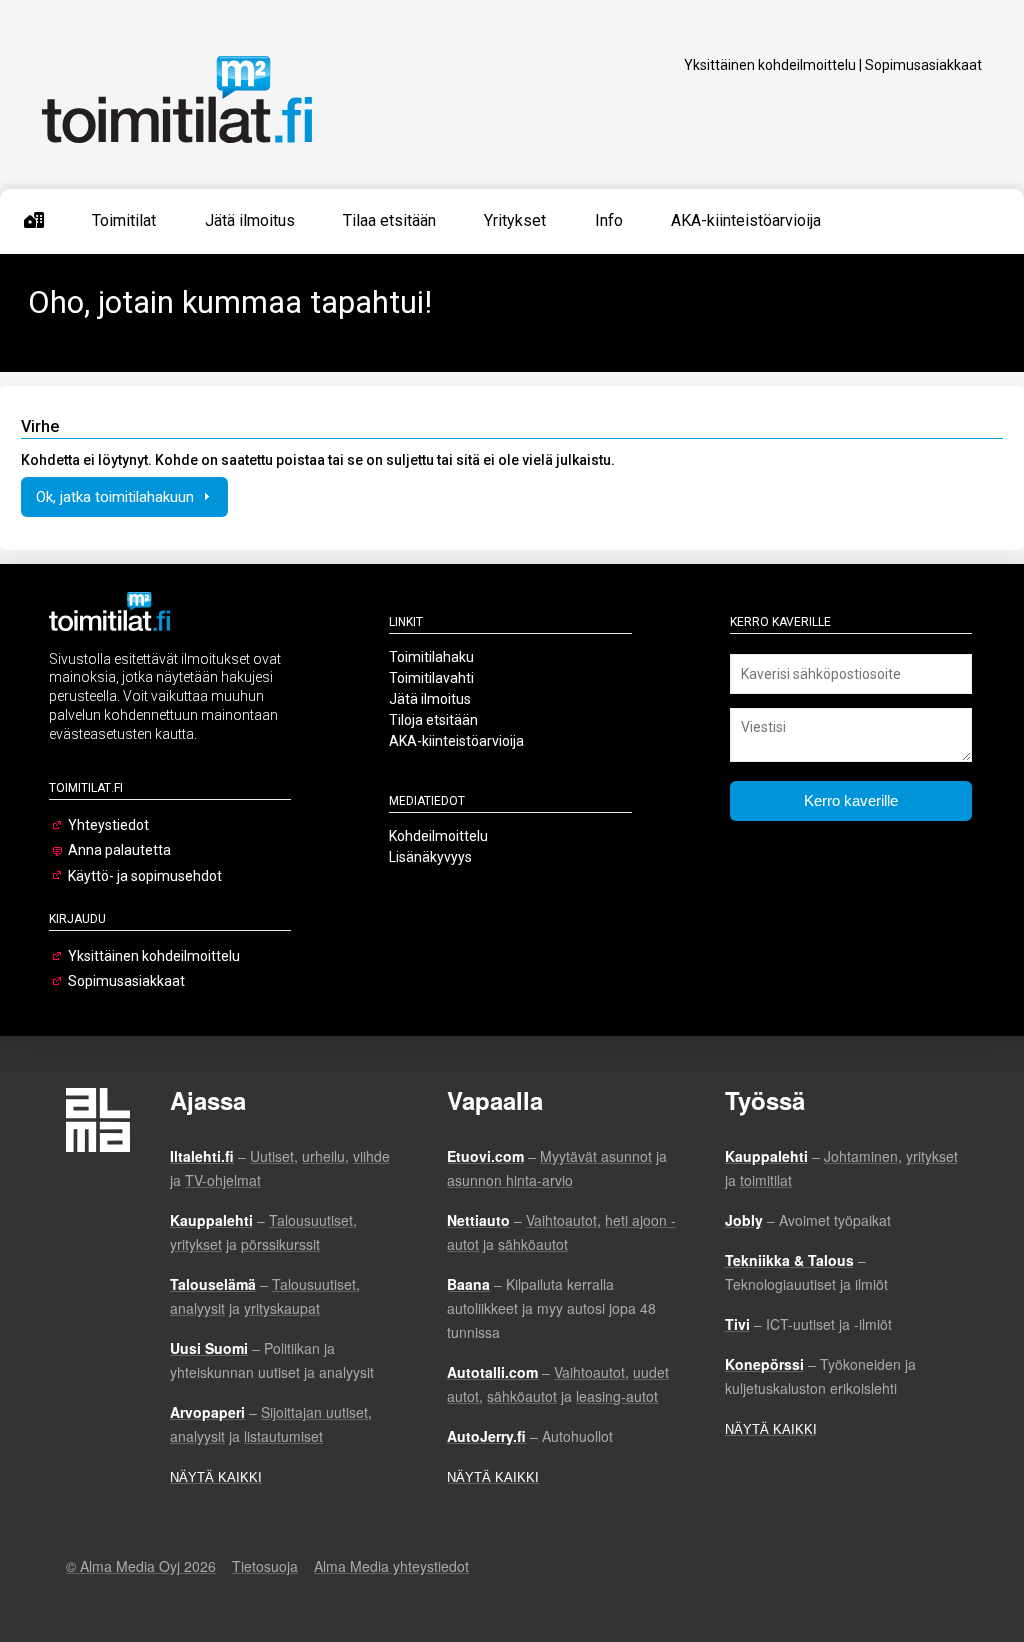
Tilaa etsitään (389, 220)
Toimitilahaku (431, 657)
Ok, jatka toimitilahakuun (117, 497)
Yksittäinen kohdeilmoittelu (770, 65)
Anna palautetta (119, 850)
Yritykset (515, 220)
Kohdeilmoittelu (438, 836)
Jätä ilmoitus (250, 220)
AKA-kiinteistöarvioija (746, 220)
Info (609, 220)
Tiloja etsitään (433, 720)
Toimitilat (124, 220)
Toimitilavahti (431, 678)
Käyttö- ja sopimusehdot (145, 876)
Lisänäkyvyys (430, 857)
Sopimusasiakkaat (923, 65)
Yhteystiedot (108, 825)
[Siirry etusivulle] (34, 221)
